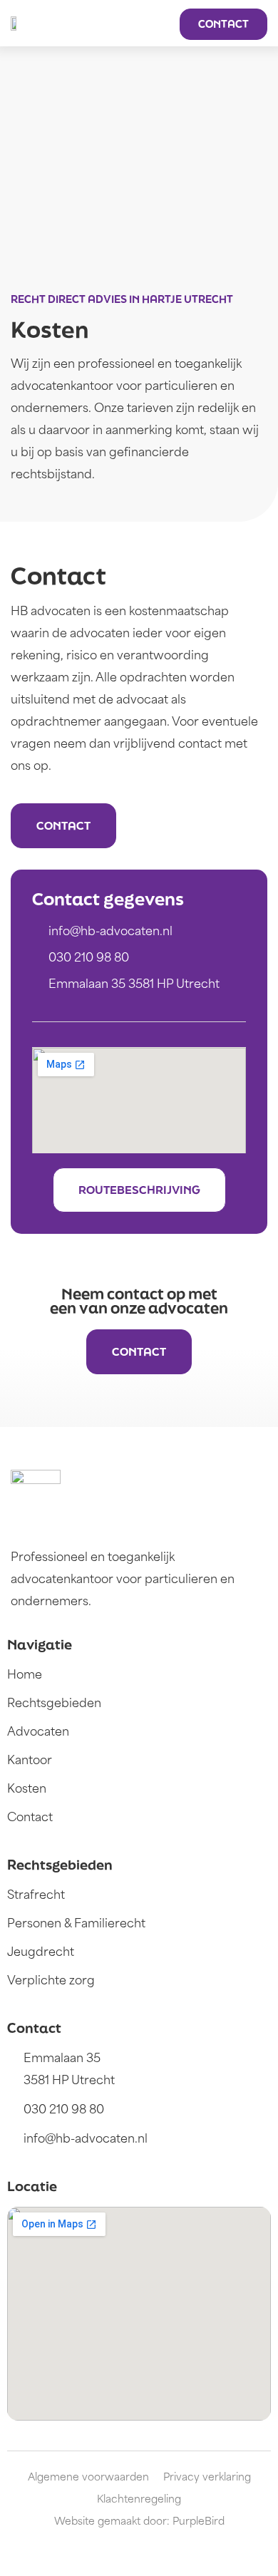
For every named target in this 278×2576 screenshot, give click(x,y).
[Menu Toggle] (158, 24)
